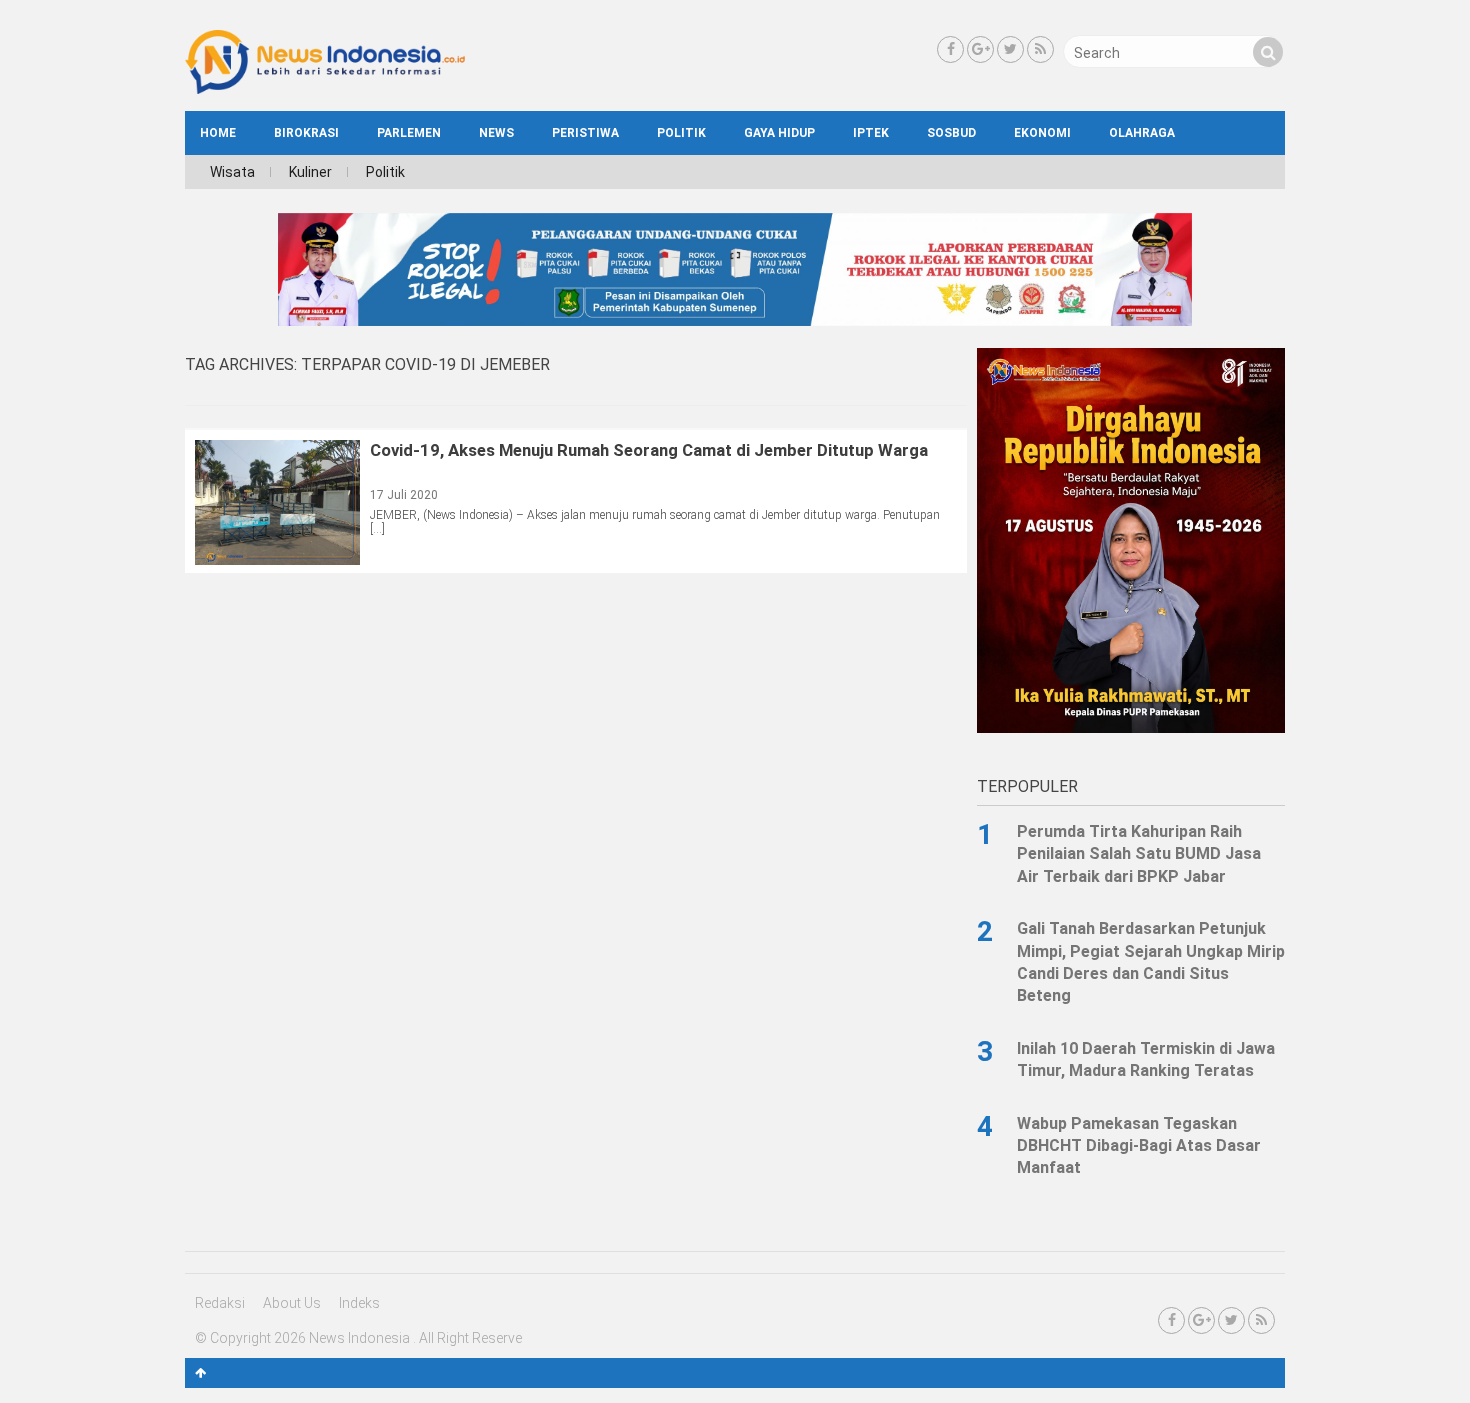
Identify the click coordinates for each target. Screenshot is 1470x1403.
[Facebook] (950, 49)
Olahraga (1142, 133)
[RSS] (1040, 49)
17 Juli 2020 (404, 495)
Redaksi (220, 1303)
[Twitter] (1010, 49)
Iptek (871, 133)
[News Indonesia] (325, 89)
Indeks (359, 1303)
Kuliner (310, 172)
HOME (218, 133)
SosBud (951, 133)
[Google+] (980, 49)
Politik (681, 133)
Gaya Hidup (779, 133)
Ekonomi (1042, 133)
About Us (292, 1303)
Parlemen (409, 133)
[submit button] (1268, 52)
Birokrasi (306, 133)
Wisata (232, 172)
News (496, 133)
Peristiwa (585, 133)
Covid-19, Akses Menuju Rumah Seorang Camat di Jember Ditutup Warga (649, 450)
